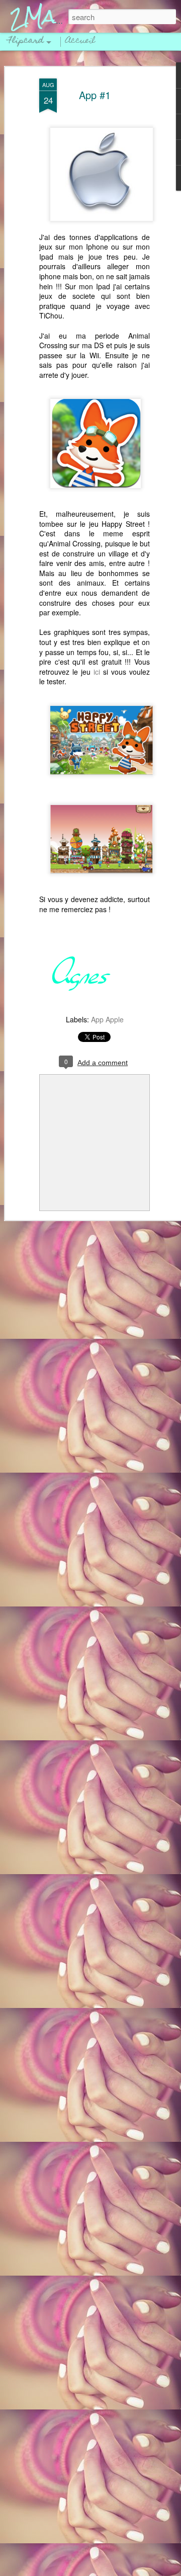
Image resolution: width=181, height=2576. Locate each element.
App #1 (95, 95)
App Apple (107, 1019)
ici (97, 672)
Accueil (80, 41)
